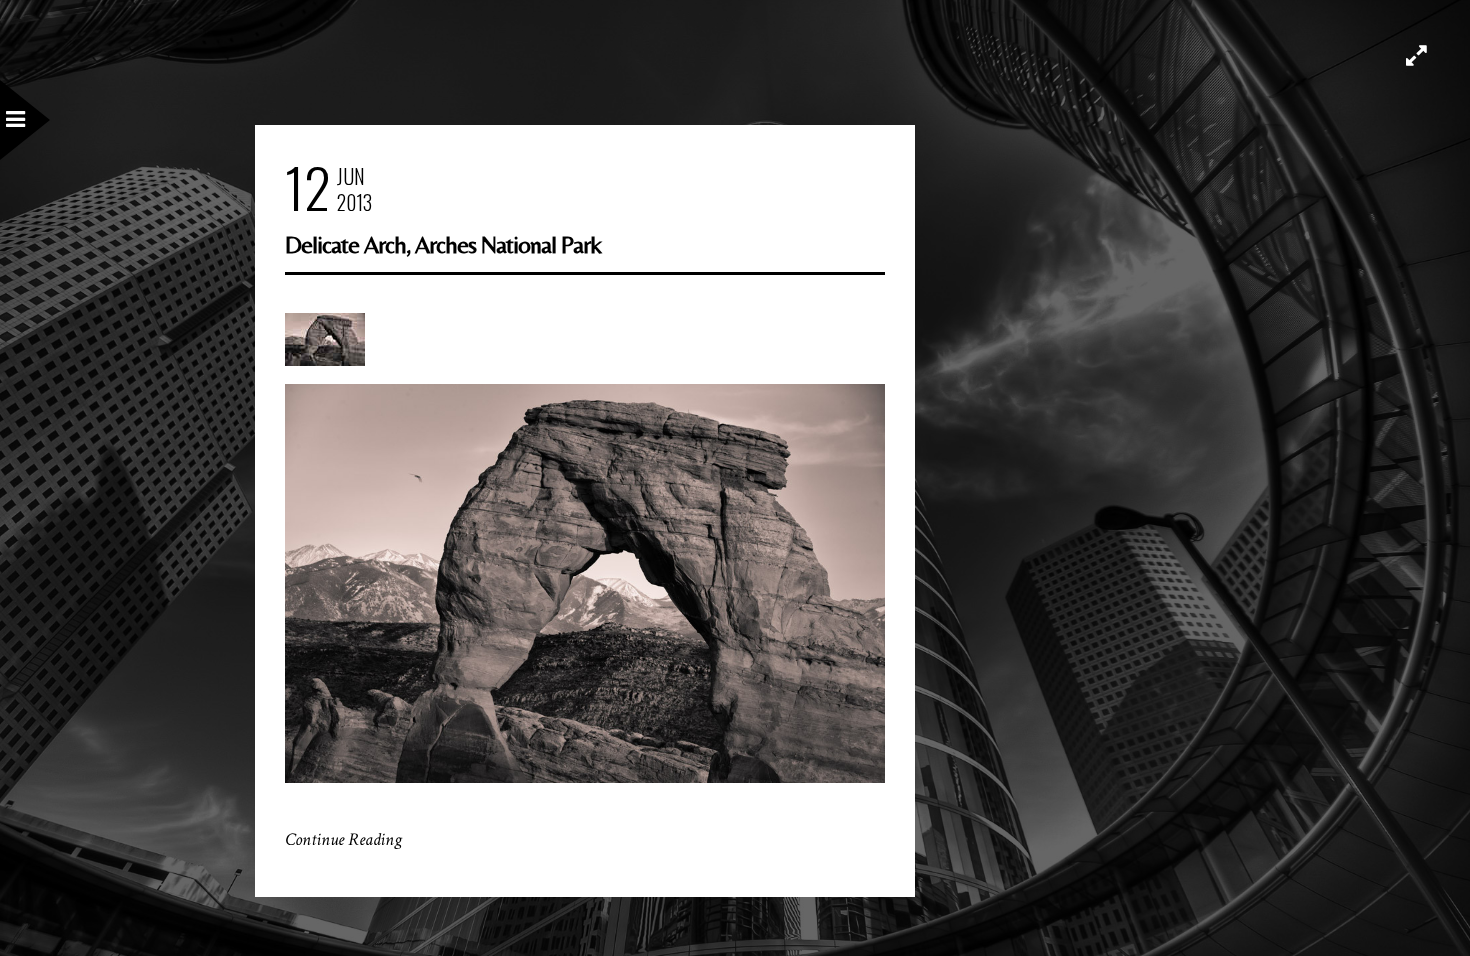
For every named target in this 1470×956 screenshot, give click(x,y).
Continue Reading (343, 839)
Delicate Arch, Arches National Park (443, 244)
